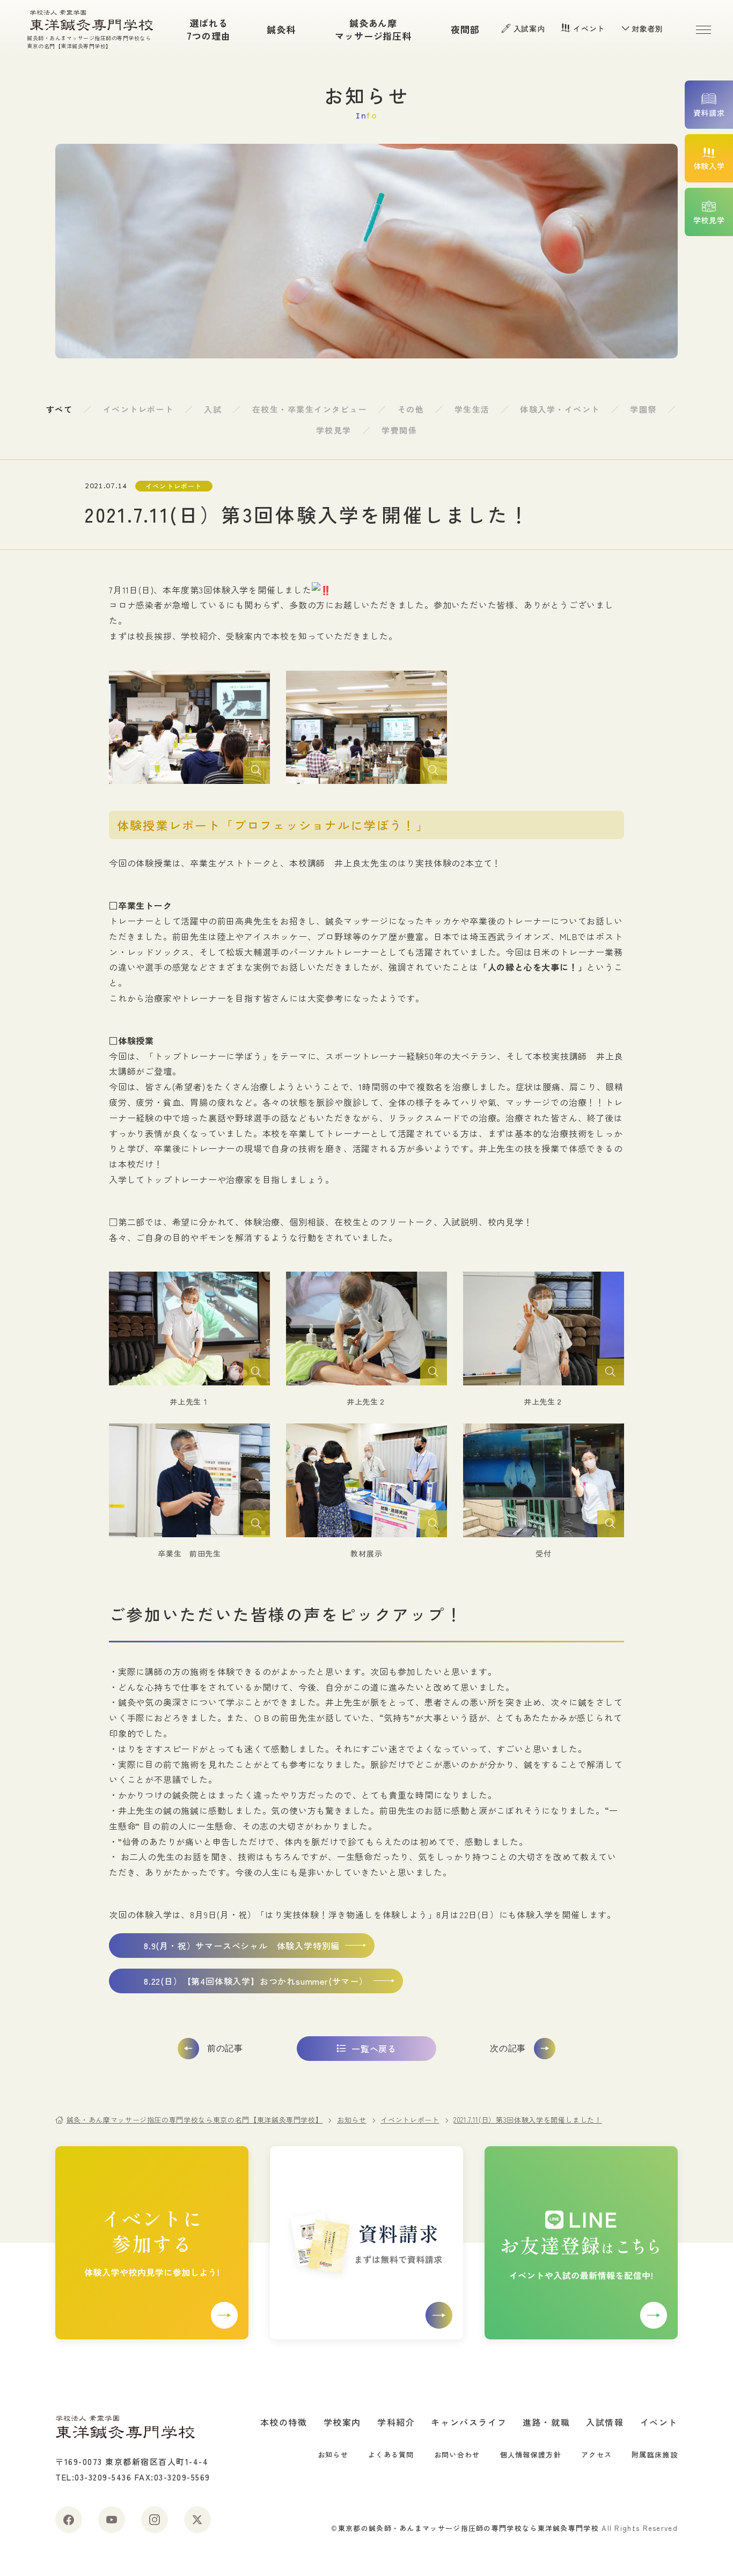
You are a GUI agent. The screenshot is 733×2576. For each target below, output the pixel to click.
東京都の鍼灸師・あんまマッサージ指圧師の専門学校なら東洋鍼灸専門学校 (468, 2528)
